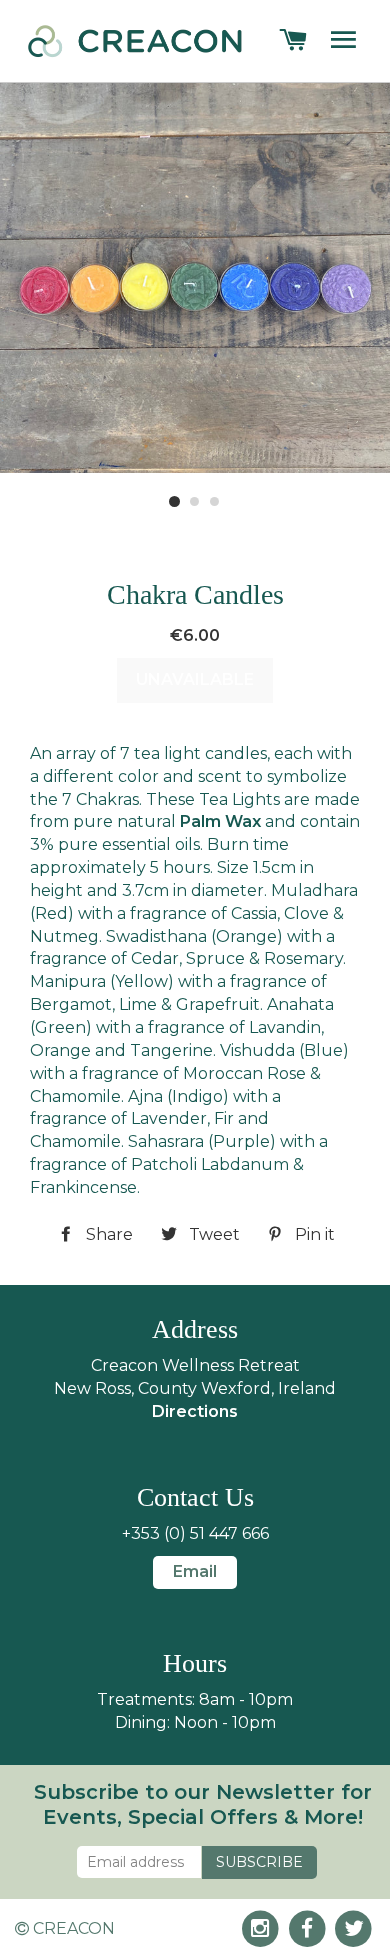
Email (195, 1571)
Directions (195, 1411)
